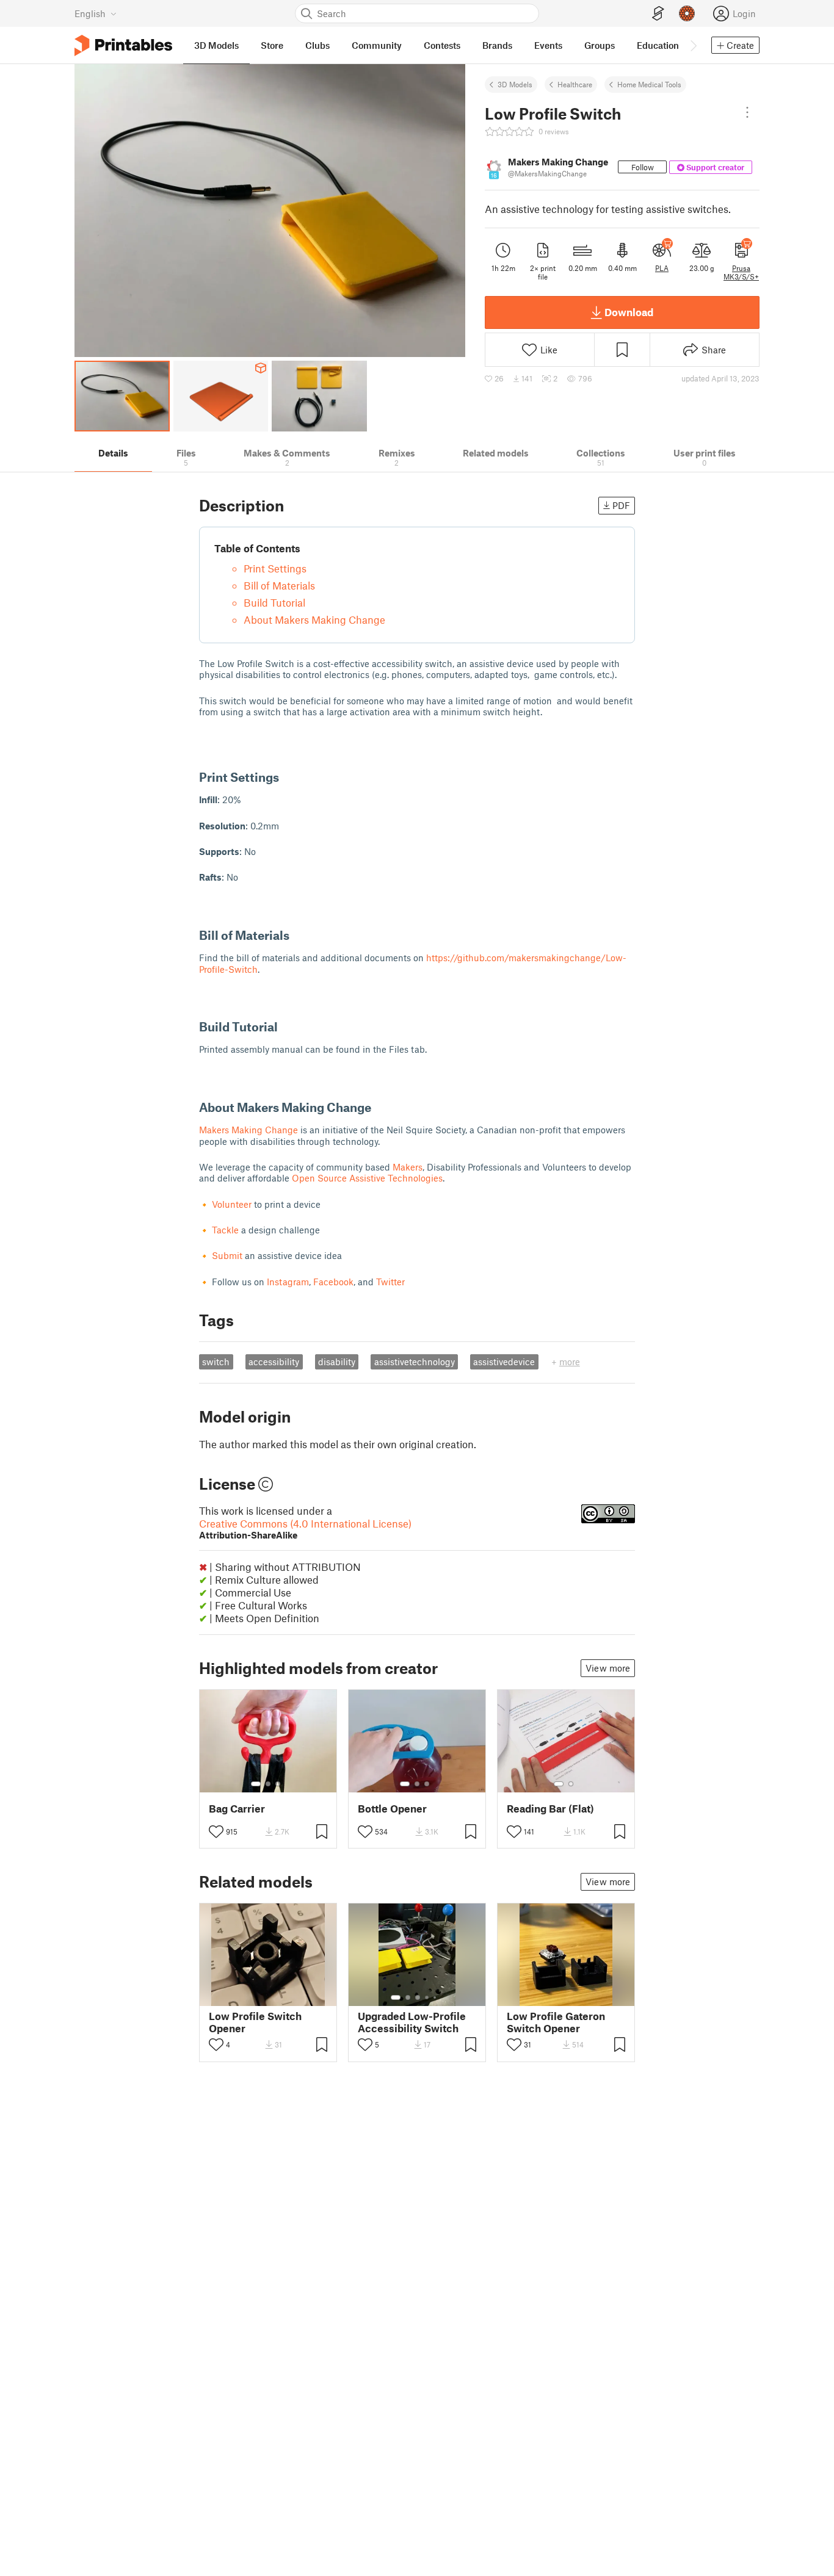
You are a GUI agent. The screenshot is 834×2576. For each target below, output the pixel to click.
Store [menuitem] (272, 45)
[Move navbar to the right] (693, 45)
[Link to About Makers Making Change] (379, 1107)
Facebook (333, 1282)
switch (216, 1362)
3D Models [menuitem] (216, 45)
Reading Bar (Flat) (550, 1809)
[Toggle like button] (216, 1831)
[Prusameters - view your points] (687, 13)
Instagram (288, 1282)
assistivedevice (504, 1362)
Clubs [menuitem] (317, 45)
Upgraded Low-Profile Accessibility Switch (412, 2022)
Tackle (225, 1230)
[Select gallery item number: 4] (427, 1997)
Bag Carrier (237, 1809)
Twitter (390, 1282)
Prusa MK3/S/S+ (741, 272)
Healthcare (575, 84)
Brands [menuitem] (497, 45)
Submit (228, 1255)
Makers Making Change (248, 1130)
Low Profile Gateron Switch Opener (556, 2022)
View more (608, 1668)
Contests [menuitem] (442, 45)
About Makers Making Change (314, 619)
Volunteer (233, 1204)
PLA (662, 268)
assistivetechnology (415, 1362)
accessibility (274, 1362)
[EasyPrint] (658, 14)
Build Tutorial (274, 602)
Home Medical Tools (649, 84)
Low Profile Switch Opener (255, 2022)
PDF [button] (621, 505)
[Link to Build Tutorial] (286, 1026)
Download (629, 312)
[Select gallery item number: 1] (256, 1784)
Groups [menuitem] (600, 45)
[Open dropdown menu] (747, 112)
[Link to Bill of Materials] (298, 935)
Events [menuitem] (548, 45)
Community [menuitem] (377, 45)
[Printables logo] (123, 45)
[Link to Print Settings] (287, 777)
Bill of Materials (279, 585)
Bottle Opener (392, 1809)
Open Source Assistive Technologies (367, 1178)
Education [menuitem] (658, 45)
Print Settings (275, 568)
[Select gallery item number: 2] (268, 1784)
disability (337, 1362)
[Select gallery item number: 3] (278, 1784)
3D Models (515, 84)
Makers (408, 1167)
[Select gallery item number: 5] (436, 1997)
